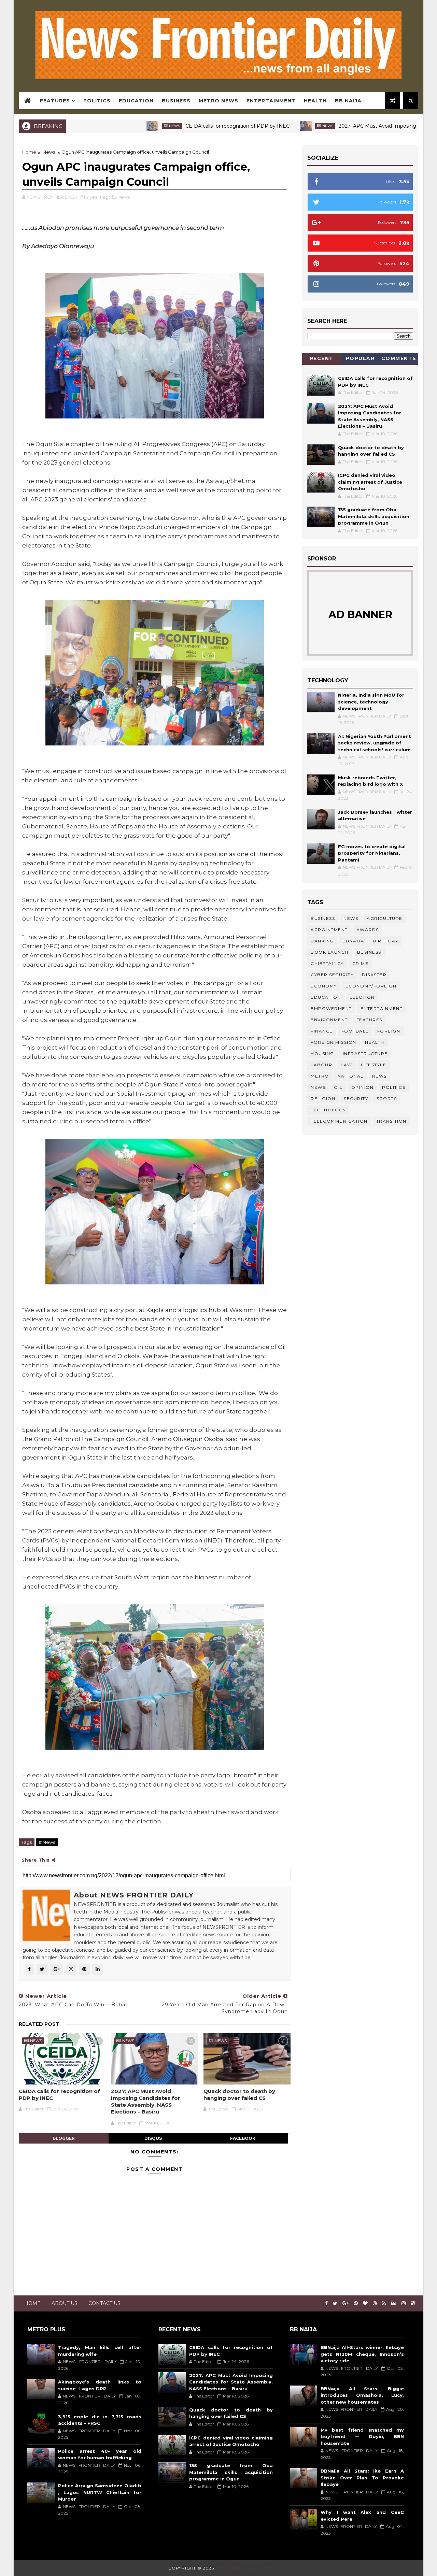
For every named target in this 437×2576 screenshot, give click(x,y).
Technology (328, 1110)
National (351, 1076)
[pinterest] (356, 2303)
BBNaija (354, 941)
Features (55, 101)
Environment (329, 1020)
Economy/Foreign (371, 986)
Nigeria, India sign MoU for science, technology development (371, 702)
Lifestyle (374, 1065)
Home (29, 152)
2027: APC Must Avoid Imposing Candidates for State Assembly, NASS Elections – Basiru (146, 2102)
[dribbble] (375, 2303)
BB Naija (348, 101)
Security (356, 1099)
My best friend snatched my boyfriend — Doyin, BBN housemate (362, 2437)
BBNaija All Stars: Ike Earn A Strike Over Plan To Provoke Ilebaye (362, 2478)
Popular (360, 358)
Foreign (389, 1031)
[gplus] (346, 2303)
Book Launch (330, 952)
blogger (64, 2138)
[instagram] (404, 2303)
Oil (338, 1087)
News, (124, 197)
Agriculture (385, 918)
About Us (65, 2303)
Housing (322, 1054)
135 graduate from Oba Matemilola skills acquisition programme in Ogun (374, 516)
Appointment (329, 930)
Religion (323, 1099)
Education (136, 101)
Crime (361, 963)
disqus (153, 2138)
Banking (322, 941)
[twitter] (335, 2303)
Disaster (374, 975)
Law (347, 1065)
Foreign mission (334, 1042)
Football (355, 1031)
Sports (387, 1099)
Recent (322, 358)
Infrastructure (365, 1054)
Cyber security (332, 975)
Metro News (218, 101)
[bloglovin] (365, 2303)
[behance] (394, 2303)
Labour (321, 1065)
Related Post (39, 2024)
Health (315, 101)
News (110, 126)
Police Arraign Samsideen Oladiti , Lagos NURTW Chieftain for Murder (100, 2492)
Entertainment (271, 101)
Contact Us (104, 2303)
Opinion (363, 1087)
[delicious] (413, 2303)
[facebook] (326, 2303)
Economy (324, 986)
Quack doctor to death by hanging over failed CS (239, 2095)
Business (176, 101)
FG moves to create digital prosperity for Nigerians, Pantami (372, 853)
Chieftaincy (327, 963)
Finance (322, 1031)
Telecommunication (339, 1121)
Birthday (385, 941)
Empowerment (331, 1008)
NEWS (318, 1087)
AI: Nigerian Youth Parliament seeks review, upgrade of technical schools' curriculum (375, 743)
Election (362, 997)
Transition (391, 1121)
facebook (243, 2138)
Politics (97, 101)
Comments (399, 358)
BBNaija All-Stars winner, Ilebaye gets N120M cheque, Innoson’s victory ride (362, 2354)
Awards (368, 930)
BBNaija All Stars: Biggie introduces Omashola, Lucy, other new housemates (362, 2395)
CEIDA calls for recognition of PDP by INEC (173, 126)
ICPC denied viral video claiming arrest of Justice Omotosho (370, 482)
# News (47, 1842)
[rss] (384, 2303)
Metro (320, 1076)
